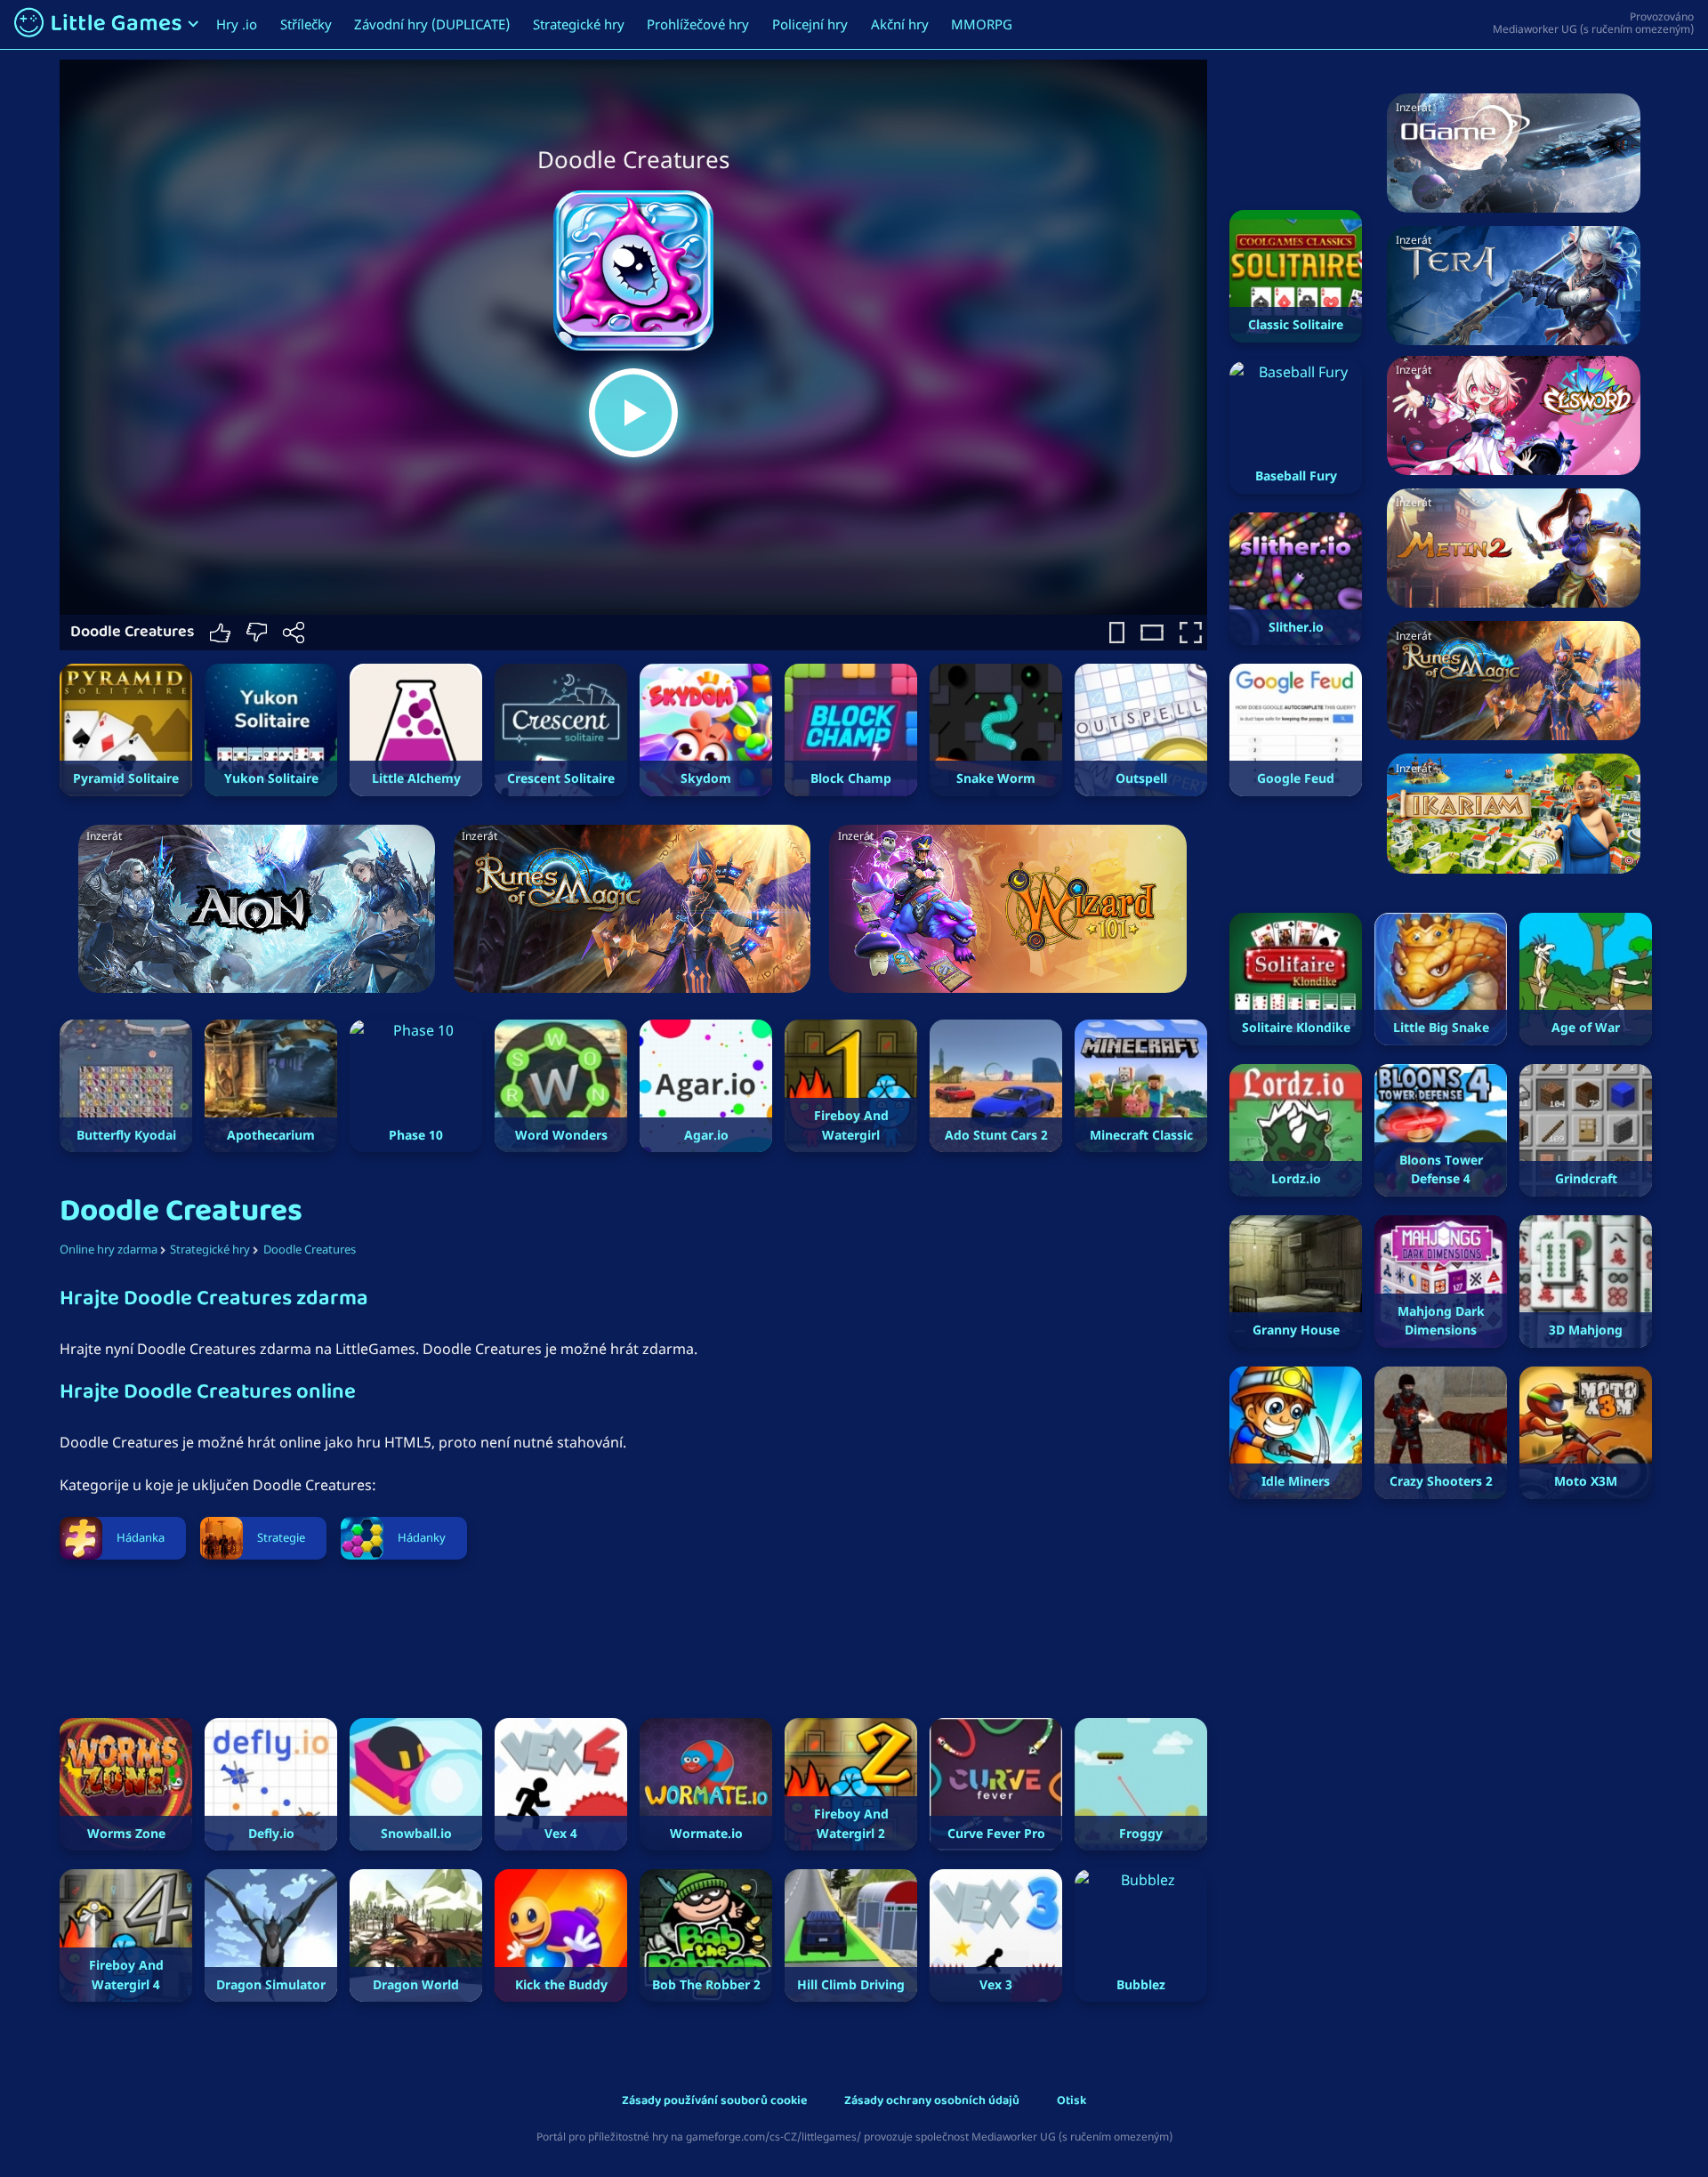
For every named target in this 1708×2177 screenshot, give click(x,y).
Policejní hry (810, 24)
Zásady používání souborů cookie (714, 2102)
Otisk (1072, 2102)
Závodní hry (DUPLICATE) (432, 24)
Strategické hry (579, 24)
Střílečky (306, 24)
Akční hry (900, 24)
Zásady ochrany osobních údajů (932, 2102)
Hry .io (237, 24)
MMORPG (982, 24)
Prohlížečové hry (698, 24)
